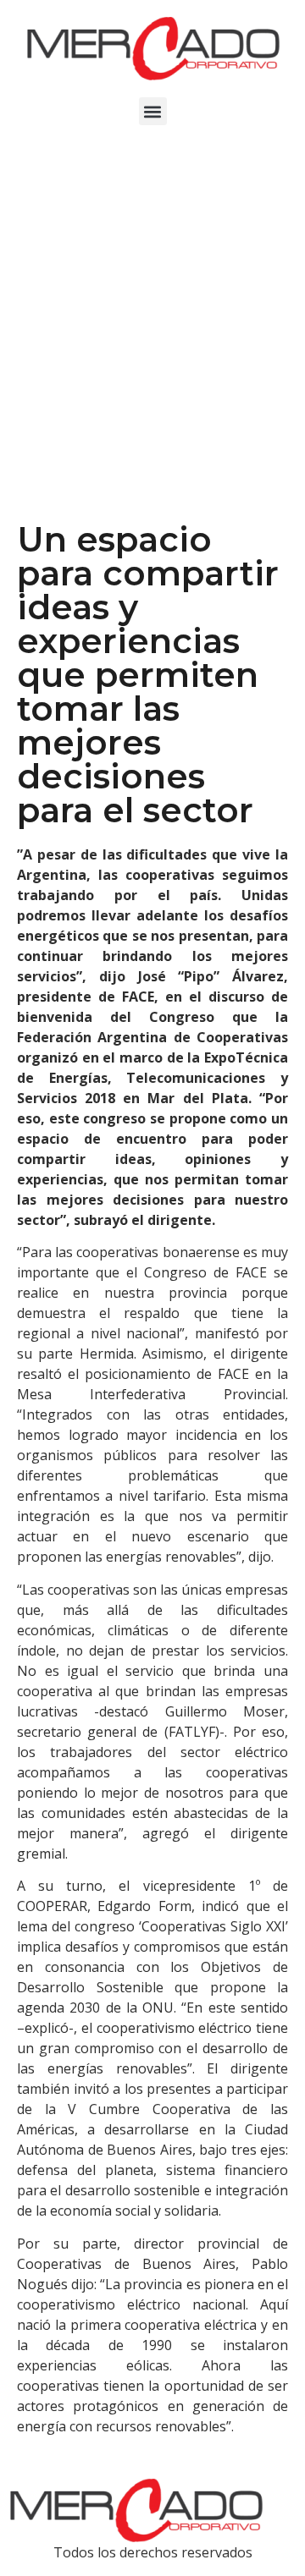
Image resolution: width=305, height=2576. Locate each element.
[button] (153, 111)
